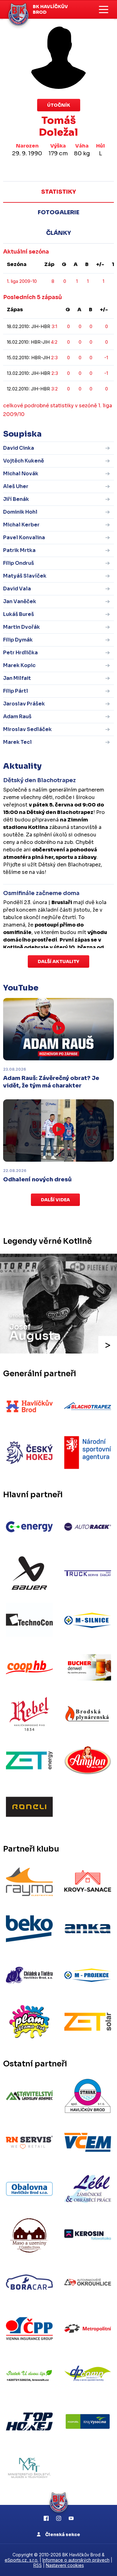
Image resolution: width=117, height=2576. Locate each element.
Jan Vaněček (20, 601)
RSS (38, 2565)
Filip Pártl (16, 691)
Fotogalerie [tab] (58, 212)
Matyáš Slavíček (25, 576)
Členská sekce (62, 2535)
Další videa (55, 1200)
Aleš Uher (16, 486)
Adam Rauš (17, 717)
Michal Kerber (21, 525)
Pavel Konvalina (24, 537)
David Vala (17, 589)
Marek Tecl (17, 742)
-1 (106, 358)
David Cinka (19, 448)
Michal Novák (21, 474)
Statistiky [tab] (58, 192)
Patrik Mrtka (19, 550)
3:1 (54, 326)
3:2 (54, 389)
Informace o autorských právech (76, 2560)
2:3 (54, 358)
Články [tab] (58, 233)
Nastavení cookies (65, 2565)
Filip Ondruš (19, 563)
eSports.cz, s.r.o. (22, 2560)
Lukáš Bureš (19, 614)
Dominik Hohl (20, 512)
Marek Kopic (19, 665)
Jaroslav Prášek (24, 704)
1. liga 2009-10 (22, 281)
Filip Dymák (18, 640)
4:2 (54, 342)
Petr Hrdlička (20, 653)
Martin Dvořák (22, 627)
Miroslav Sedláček (27, 729)
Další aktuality (58, 961)
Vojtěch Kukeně (24, 461)
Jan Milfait (17, 678)
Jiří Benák (16, 499)
